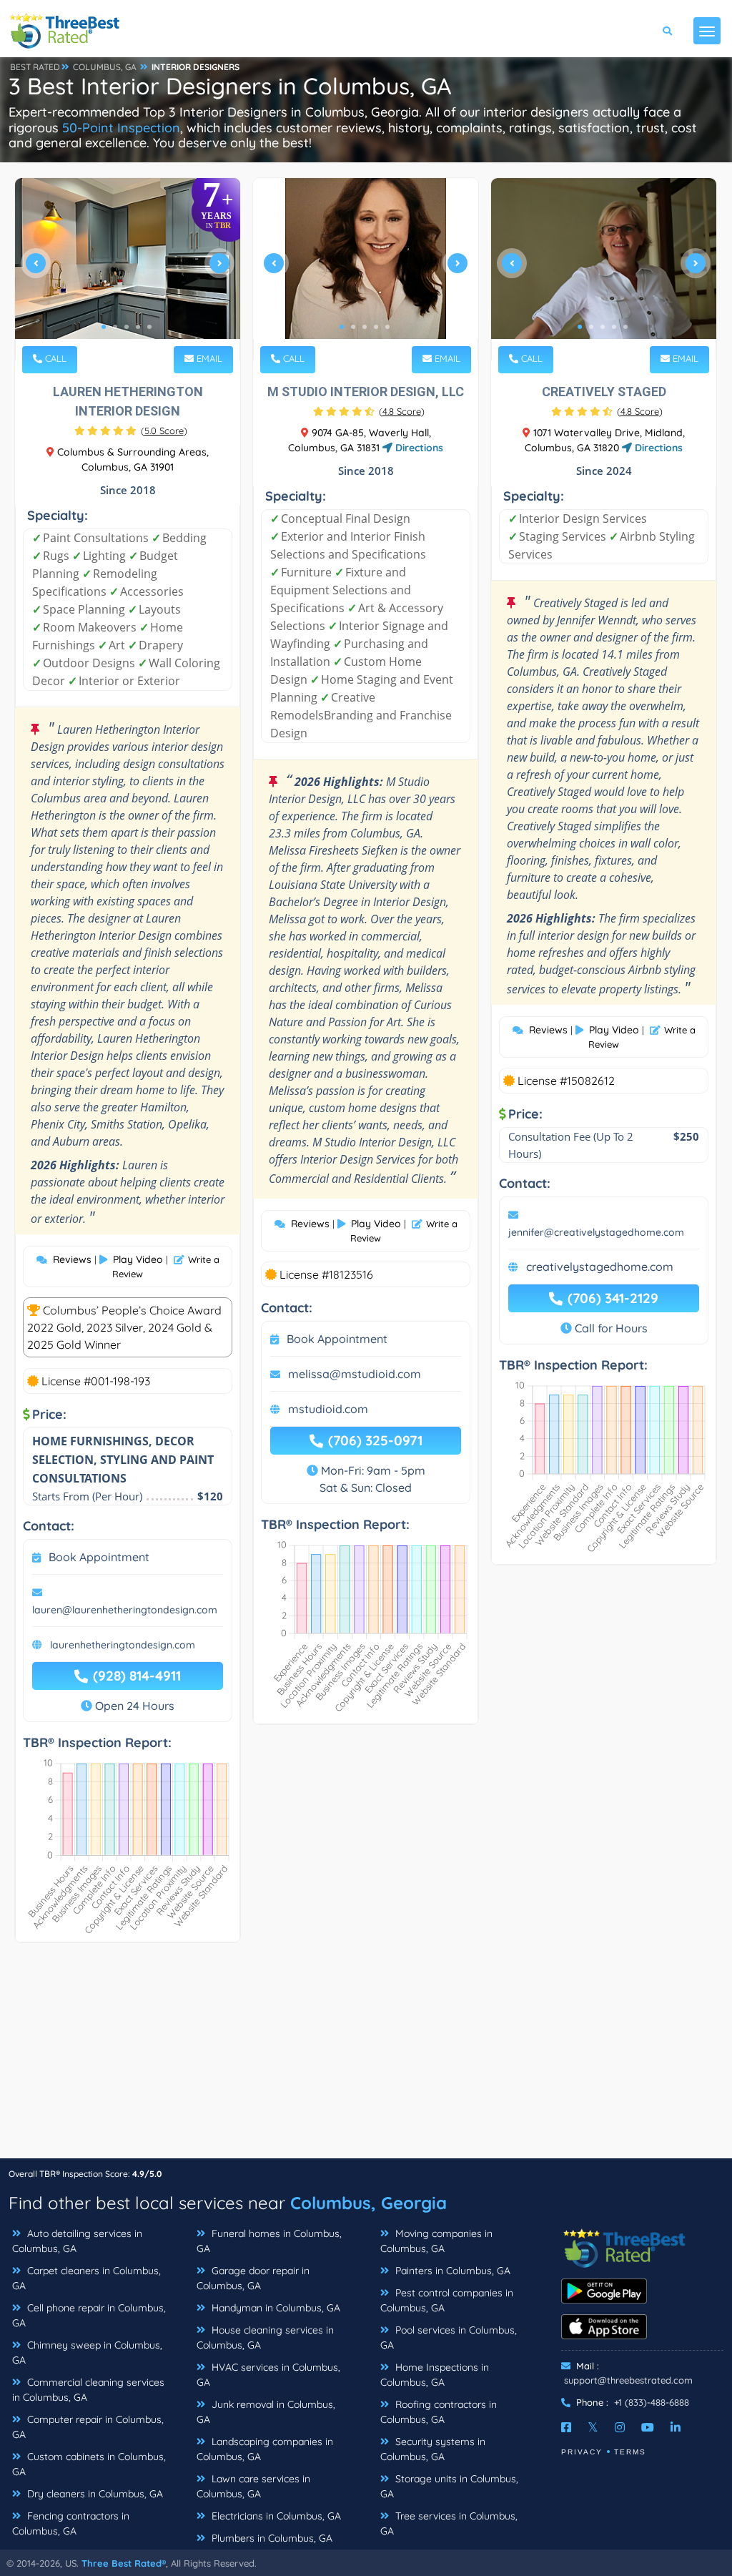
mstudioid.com (328, 1409)
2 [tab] (115, 327)
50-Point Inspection (121, 128)
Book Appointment (99, 1557)
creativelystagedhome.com (600, 1267)
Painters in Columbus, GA (451, 2271)
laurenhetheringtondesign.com (123, 1645)
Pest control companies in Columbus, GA (447, 2300)
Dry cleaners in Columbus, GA (94, 2494)
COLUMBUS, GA (105, 67)
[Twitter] (593, 2427)
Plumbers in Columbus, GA (271, 2538)
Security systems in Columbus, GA (433, 2449)
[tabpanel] (128, 269)
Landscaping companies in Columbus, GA (265, 2449)
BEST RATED (35, 67)
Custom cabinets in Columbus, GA (89, 2464)
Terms (630, 2452)
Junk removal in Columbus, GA (266, 2412)
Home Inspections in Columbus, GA (435, 2375)
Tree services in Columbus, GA (449, 2523)
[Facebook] (566, 2427)
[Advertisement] (366, 2058)
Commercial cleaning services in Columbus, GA (88, 2390)
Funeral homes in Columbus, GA (269, 2241)
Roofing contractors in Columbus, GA (439, 2412)
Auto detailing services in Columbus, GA (77, 2241)
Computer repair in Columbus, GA (88, 2427)
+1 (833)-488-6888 (652, 2402)
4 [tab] (138, 327)
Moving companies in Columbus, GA (436, 2241)
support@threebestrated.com (628, 2380)
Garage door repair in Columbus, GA (253, 2278)
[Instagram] (620, 2427)
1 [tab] (104, 327)
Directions (418, 448)
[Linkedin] (676, 2427)
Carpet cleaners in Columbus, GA (86, 2278)
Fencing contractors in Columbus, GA (71, 2523)
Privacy (582, 2452)
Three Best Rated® (124, 2563)
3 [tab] (127, 327)
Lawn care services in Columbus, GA (253, 2486)
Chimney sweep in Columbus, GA (87, 2353)
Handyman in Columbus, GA (274, 2308)
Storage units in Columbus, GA (449, 2486)
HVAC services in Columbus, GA (268, 2375)
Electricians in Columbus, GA (275, 2516)
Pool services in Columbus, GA (449, 2337)
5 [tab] (149, 327)
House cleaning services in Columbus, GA (265, 2337)
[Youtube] (648, 2427)
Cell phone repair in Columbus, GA (89, 2315)
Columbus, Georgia (369, 2203)
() (164, 431)
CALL (54, 358)
